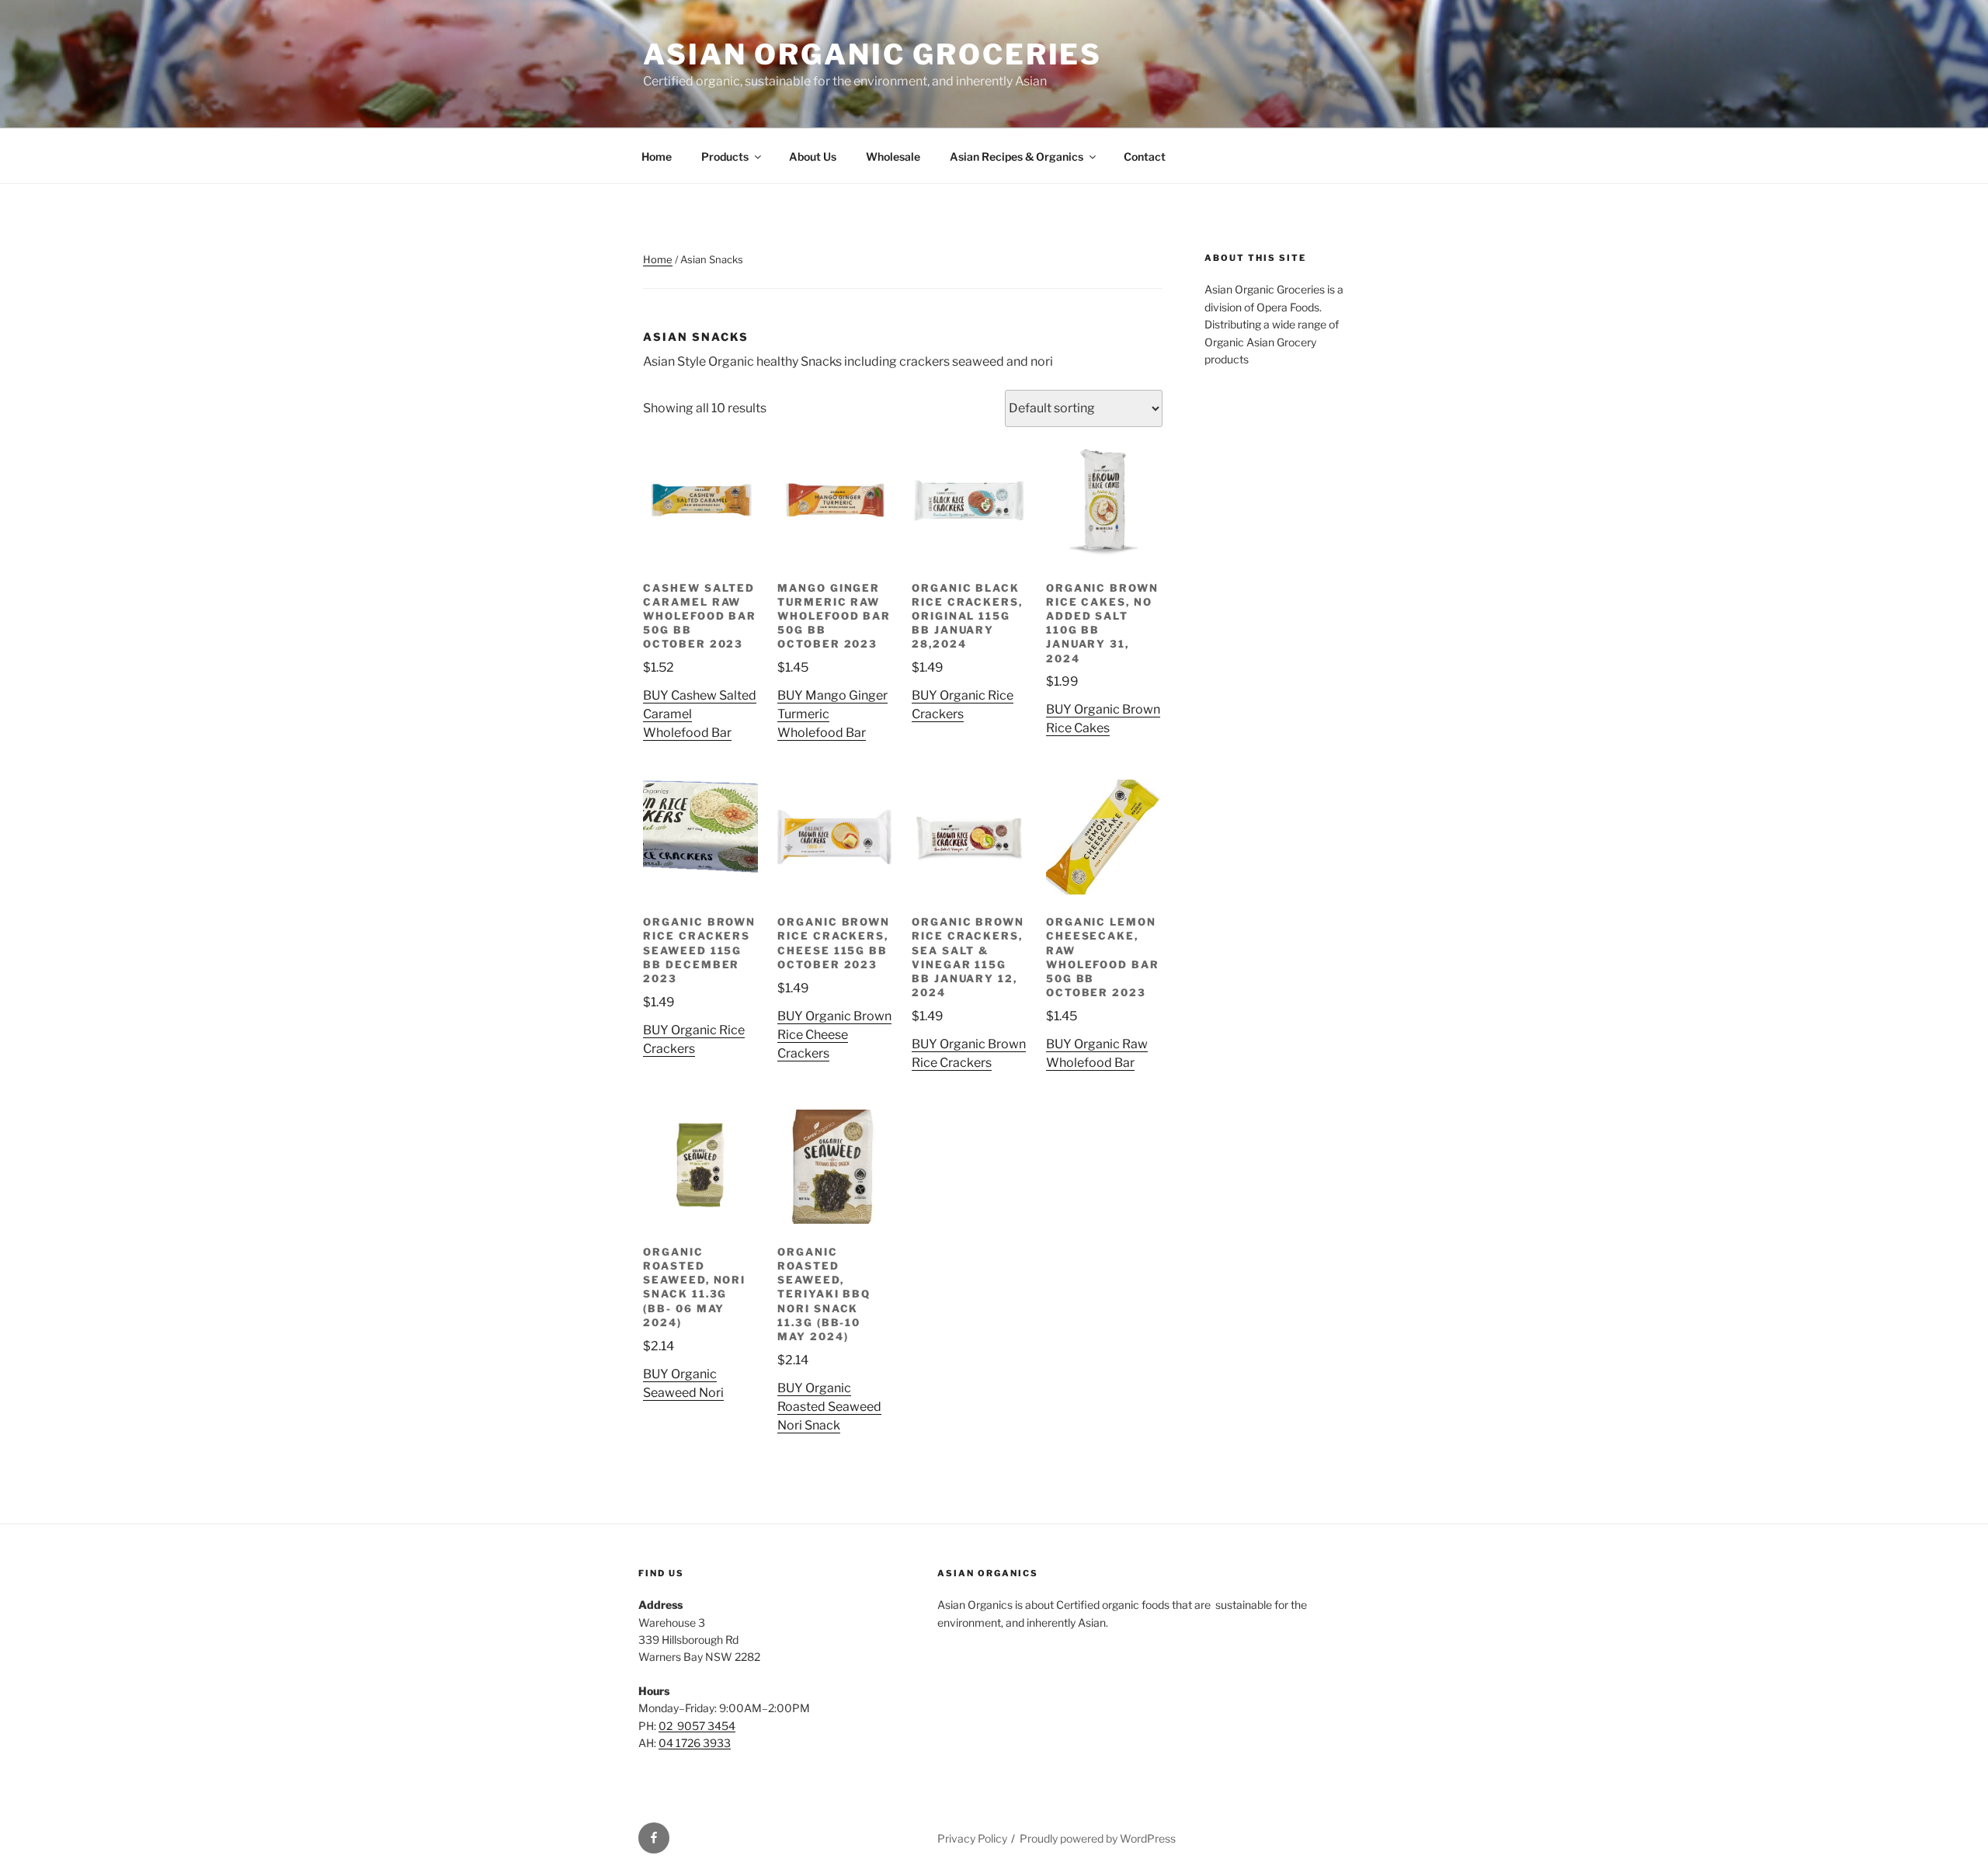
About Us (813, 156)
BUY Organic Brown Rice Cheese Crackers (834, 1035)
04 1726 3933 (695, 1743)
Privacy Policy (972, 1838)
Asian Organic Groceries (872, 54)
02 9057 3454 (697, 1726)
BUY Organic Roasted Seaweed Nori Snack (829, 1407)
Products (725, 156)
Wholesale (893, 156)
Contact (1145, 156)
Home (657, 156)
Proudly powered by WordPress (1098, 1838)
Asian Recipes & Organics (1017, 156)
